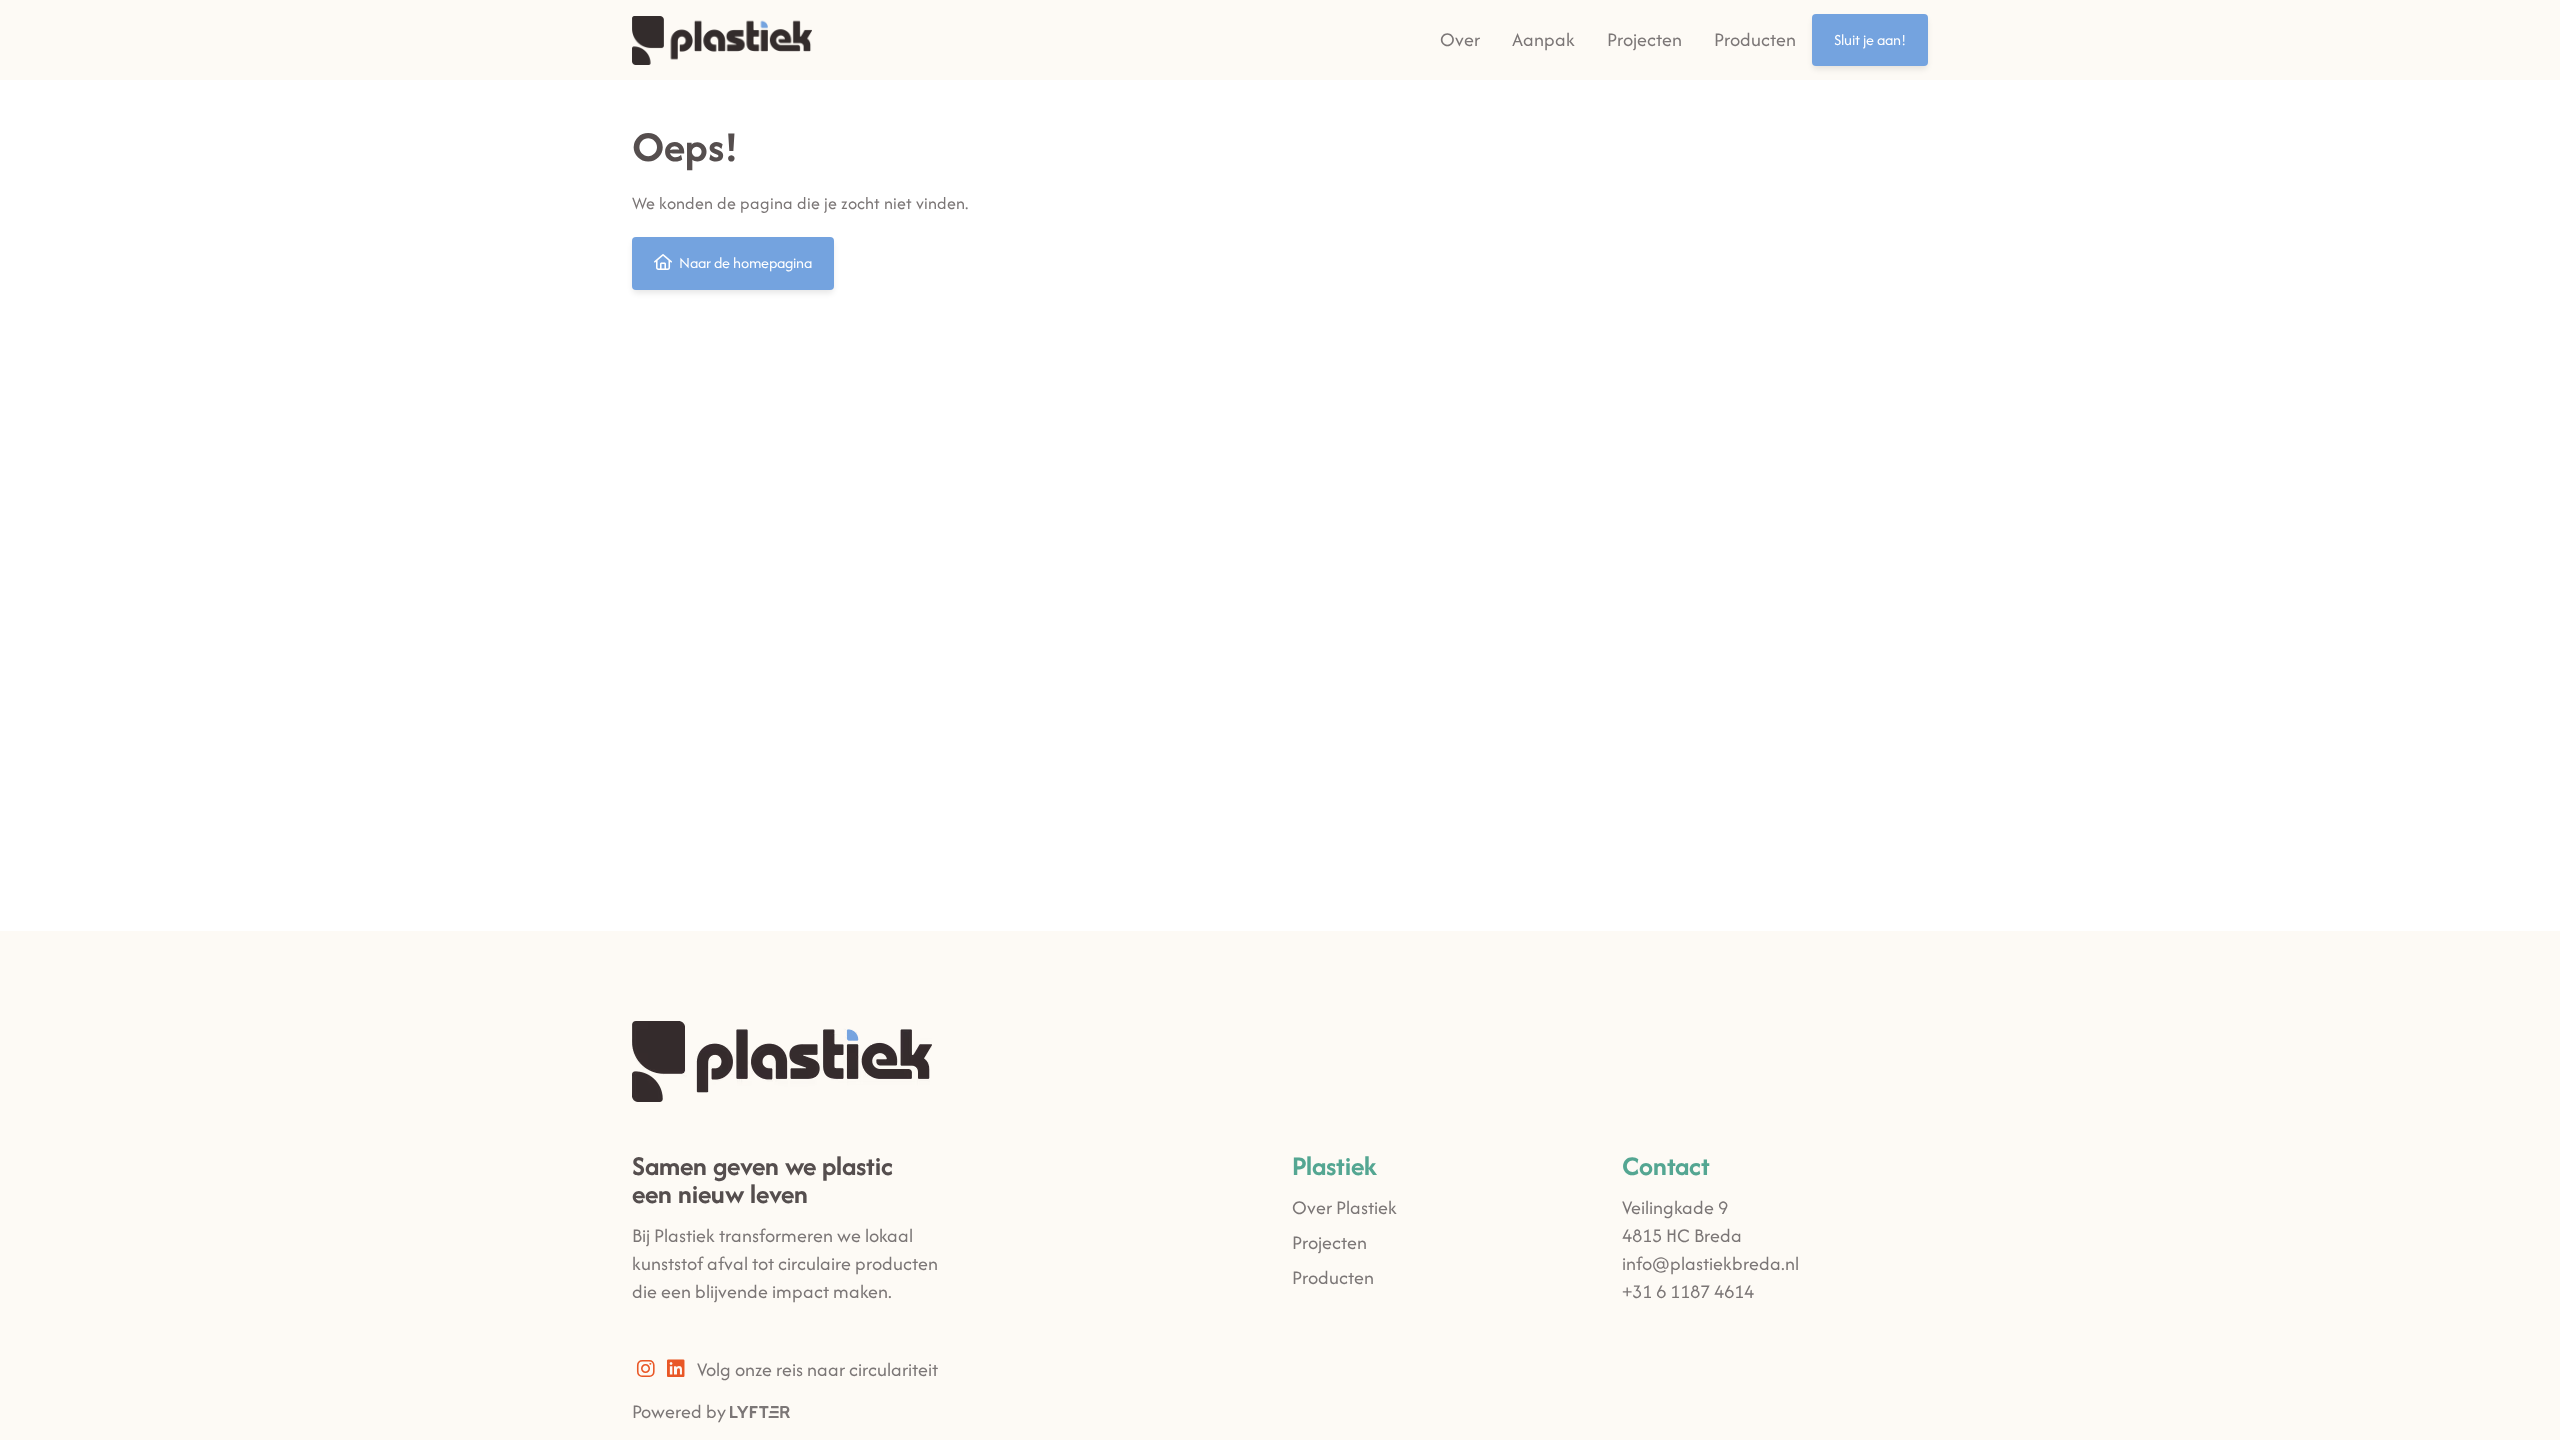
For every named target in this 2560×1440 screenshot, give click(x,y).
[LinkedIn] (682, 1370)
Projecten (1644, 39)
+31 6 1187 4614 (1688, 1291)
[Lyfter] (760, 1411)
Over (1460, 39)
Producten (1755, 39)
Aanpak (1543, 39)
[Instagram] (652, 1370)
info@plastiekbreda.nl (1710, 1263)
